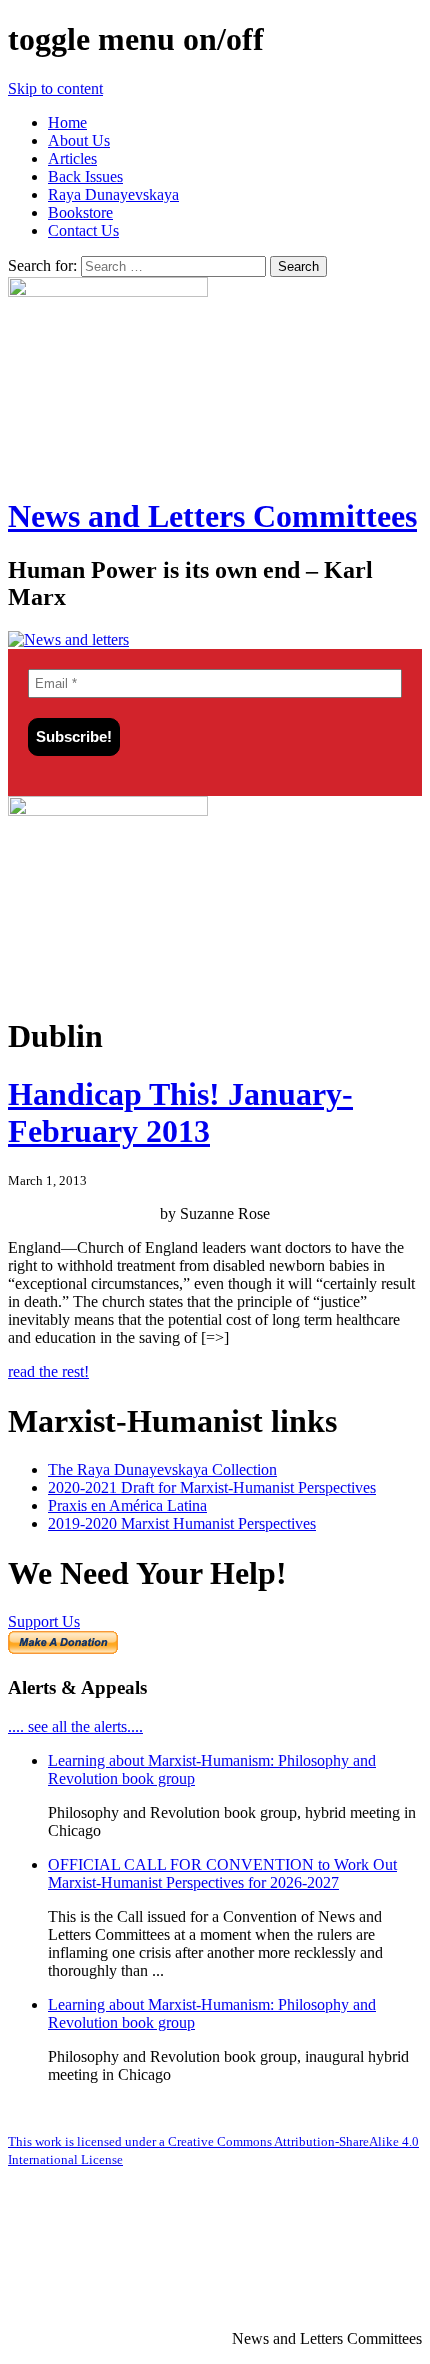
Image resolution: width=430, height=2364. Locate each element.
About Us (79, 140)
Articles (72, 158)
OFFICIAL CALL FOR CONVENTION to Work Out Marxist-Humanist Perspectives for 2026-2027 (222, 1873)
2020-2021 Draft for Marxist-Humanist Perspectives (212, 1487)
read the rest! (48, 1371)
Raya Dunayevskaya (113, 194)
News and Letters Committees (212, 516)
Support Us (44, 1621)
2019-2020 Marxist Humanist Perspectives (182, 1523)
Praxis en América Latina (127, 1505)
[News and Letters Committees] (68, 639)
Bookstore (80, 212)
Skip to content (55, 88)
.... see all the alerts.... (75, 1726)
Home (67, 122)
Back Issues (85, 176)
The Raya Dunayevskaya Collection (162, 1469)
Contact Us (83, 230)
